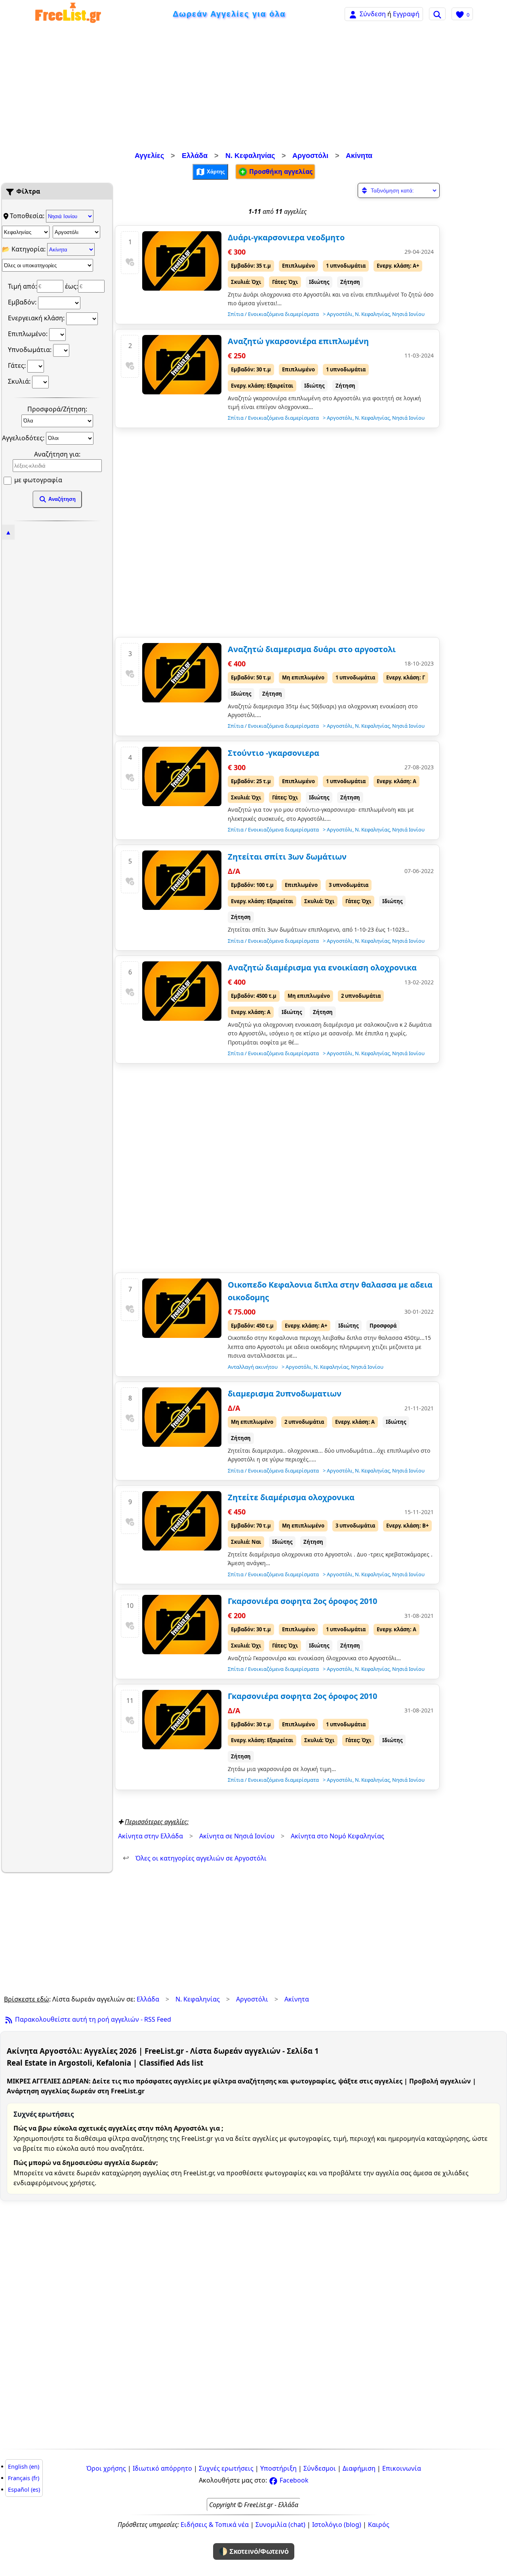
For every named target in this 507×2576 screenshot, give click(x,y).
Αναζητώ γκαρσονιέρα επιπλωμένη (298, 341)
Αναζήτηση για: (57, 454)
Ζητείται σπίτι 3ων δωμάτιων (287, 857)
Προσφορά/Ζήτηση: (57, 409)
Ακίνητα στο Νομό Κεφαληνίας (337, 1836)
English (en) (24, 2467)
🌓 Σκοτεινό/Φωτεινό (254, 2551)
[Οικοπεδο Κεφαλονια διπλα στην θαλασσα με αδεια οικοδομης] (182, 1308)
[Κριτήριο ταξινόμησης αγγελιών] (399, 190)
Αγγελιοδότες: (24, 438)
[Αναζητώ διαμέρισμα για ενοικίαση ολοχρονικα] (182, 991)
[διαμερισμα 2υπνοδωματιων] (182, 1417)
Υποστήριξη (278, 2468)
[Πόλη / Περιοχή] (76, 232)
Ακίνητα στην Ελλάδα (151, 1836)
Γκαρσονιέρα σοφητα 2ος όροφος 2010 (302, 1601)
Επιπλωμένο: (29, 334)
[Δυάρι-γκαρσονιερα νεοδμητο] (182, 261)
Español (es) (24, 2489)
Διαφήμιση (359, 2468)
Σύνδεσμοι (320, 2468)
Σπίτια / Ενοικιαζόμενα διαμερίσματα (273, 314)
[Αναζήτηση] (437, 14)
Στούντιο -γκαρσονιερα (274, 753)
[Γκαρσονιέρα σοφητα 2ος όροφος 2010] (182, 1625)
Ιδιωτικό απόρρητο (162, 2468)
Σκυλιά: (20, 381)
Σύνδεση (373, 14)
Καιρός (379, 2525)
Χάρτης (215, 171)
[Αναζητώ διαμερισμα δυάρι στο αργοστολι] (182, 673)
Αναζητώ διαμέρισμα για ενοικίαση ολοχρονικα (322, 967)
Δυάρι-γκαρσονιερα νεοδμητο (286, 237)
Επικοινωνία (402, 2468)
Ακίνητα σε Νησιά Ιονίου (237, 1836)
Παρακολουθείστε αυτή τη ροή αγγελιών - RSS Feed (92, 2019)
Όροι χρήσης (106, 2468)
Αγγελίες (149, 156)
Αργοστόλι (310, 156)
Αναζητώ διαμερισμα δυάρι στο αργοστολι (312, 649)
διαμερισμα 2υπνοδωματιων (285, 1394)
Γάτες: (18, 365)
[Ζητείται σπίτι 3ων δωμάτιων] (182, 880)
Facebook (293, 2480)
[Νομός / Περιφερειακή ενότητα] (26, 232)
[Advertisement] (253, 89)
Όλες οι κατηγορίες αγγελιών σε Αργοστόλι (195, 1858)
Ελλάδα (195, 156)
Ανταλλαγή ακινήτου (253, 1367)
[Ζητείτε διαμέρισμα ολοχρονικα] (182, 1521)
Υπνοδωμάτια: (30, 350)
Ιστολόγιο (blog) (337, 2525)
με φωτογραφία (37, 480)
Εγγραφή (406, 14)
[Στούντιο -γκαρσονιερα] (182, 776)
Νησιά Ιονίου (408, 314)
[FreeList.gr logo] (68, 14)
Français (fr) (24, 2478)
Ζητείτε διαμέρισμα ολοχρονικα (291, 1497)
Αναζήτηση (61, 499)
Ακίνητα (359, 156)
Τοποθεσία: (28, 216)
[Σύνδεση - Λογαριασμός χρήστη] (353, 14)
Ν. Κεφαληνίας (250, 156)
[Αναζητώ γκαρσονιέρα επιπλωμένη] (182, 365)
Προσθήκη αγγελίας (280, 171)
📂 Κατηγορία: (25, 249)
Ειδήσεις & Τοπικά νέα (215, 2525)
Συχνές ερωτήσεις (226, 2468)
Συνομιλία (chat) (280, 2525)
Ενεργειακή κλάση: (37, 318)
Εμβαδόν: (23, 302)
